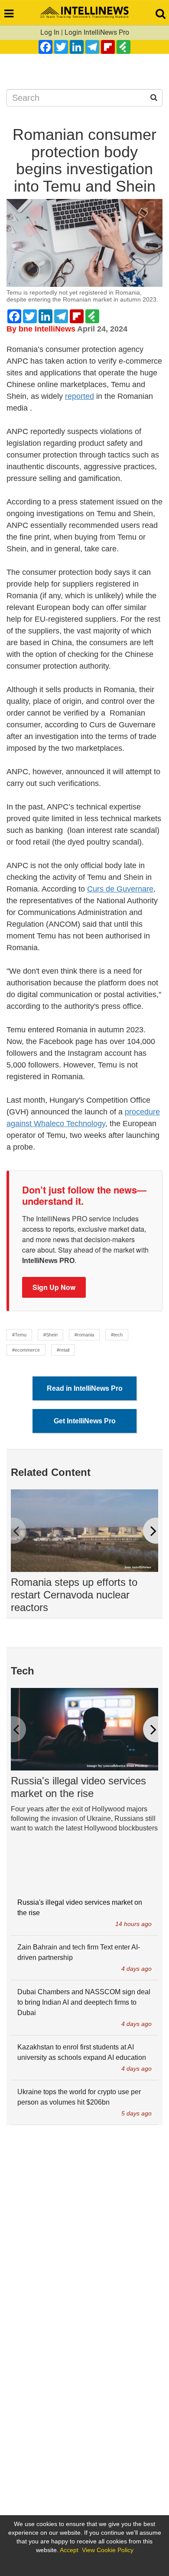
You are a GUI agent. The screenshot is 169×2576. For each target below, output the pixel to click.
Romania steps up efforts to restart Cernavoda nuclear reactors (74, 1595)
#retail (63, 1350)
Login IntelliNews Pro (97, 32)
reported (80, 396)
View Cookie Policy (108, 2550)
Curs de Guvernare (120, 889)
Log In (50, 32)
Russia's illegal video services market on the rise (78, 1787)
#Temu (19, 1335)
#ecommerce (26, 1350)
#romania (84, 1335)
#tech (117, 1335)
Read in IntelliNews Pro (85, 1388)
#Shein (50, 1335)
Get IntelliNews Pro (85, 1421)
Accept (69, 2550)
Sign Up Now (54, 1287)
